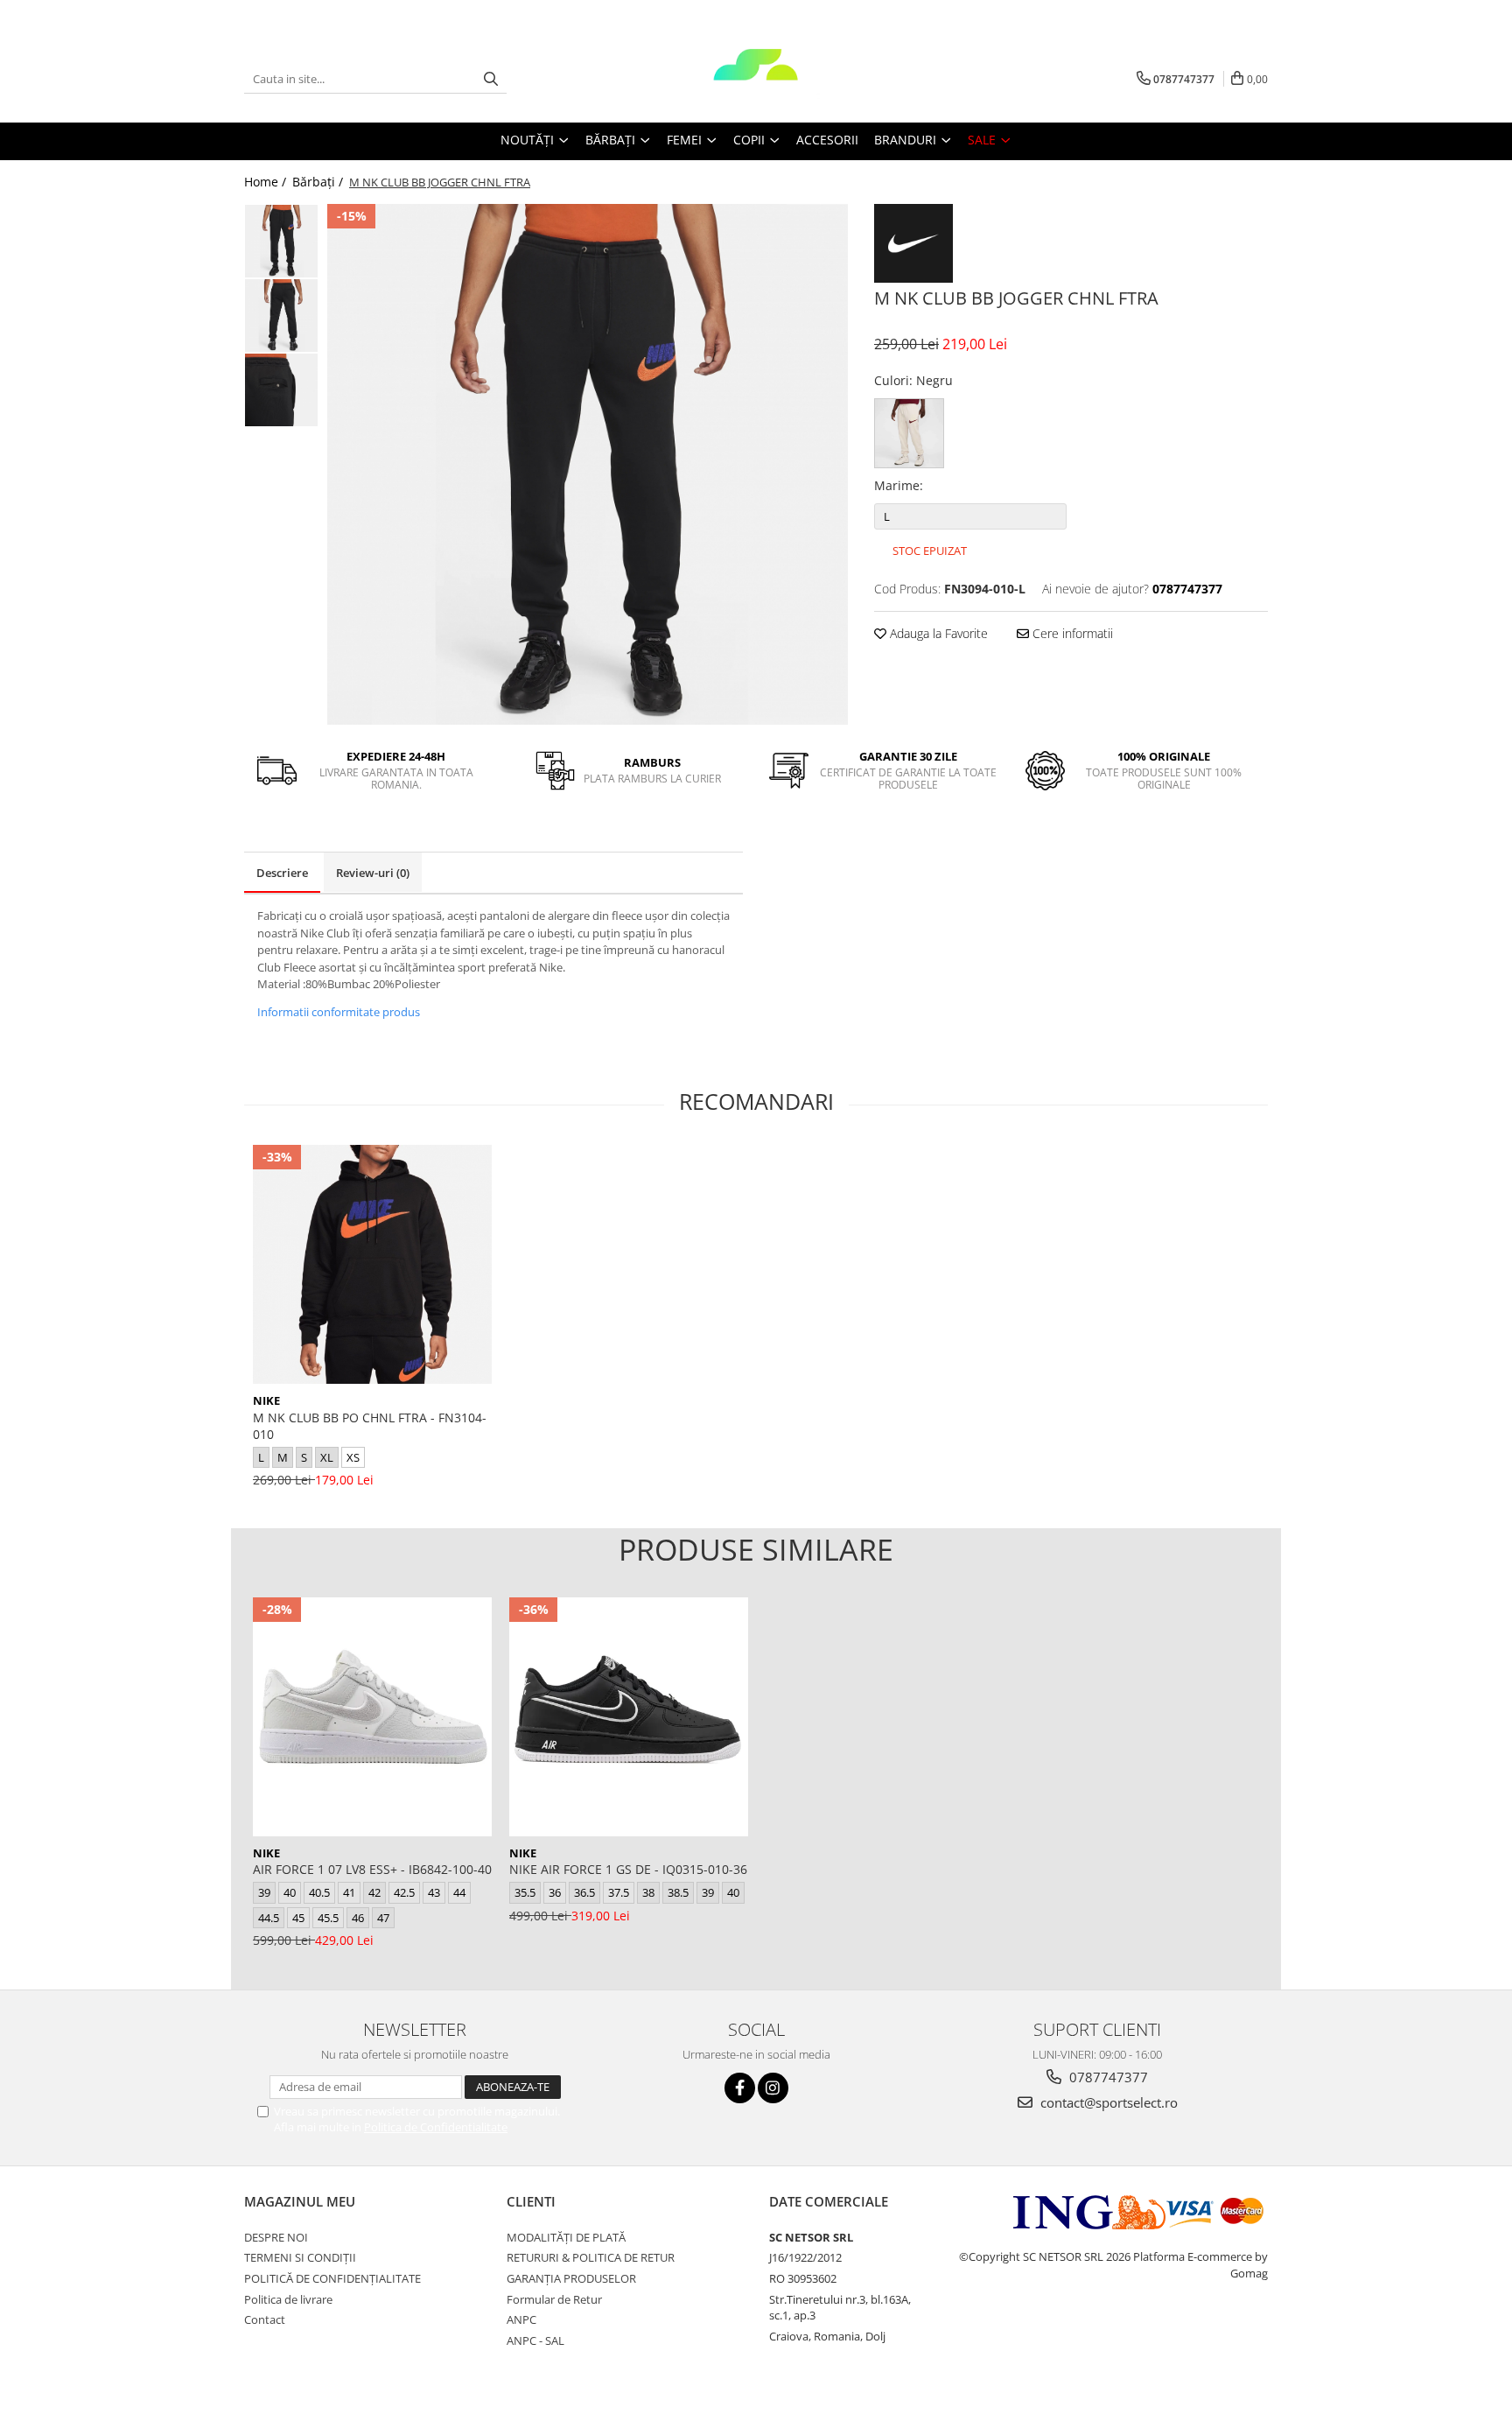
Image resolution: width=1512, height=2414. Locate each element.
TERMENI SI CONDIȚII (300, 2257)
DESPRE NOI (276, 2237)
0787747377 (1107, 2077)
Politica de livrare (288, 2299)
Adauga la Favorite (937, 633)
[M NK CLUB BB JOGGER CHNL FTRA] (588, 464)
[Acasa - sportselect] (756, 79)
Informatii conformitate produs (339, 1012)
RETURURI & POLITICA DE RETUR (591, 2257)
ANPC (521, 2319)
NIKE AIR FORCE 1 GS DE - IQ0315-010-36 (628, 1869)
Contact (265, 2319)
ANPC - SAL (535, 2340)
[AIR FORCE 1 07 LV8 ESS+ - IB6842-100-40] (372, 1717)
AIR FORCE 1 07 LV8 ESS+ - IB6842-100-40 (372, 1869)
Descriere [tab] (282, 873)
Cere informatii (1071, 633)
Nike (266, 1400)
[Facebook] (740, 2088)
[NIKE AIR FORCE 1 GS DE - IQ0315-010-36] (629, 1717)
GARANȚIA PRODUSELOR (571, 2278)
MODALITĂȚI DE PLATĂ (566, 2237)
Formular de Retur (554, 2299)
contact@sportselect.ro (1107, 2102)
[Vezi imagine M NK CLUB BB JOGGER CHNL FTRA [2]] (281, 390)
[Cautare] (491, 79)
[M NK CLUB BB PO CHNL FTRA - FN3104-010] (372, 1264)
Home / (267, 182)
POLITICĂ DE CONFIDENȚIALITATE (332, 2278)
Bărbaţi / (319, 182)
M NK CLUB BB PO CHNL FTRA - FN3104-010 (370, 1426)
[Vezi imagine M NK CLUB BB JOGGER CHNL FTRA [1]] (281, 316)
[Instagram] (773, 2088)
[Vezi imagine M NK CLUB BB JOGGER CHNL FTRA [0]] (281, 241)
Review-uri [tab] (373, 873)
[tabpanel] (588, 464)
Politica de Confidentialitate (436, 2127)
